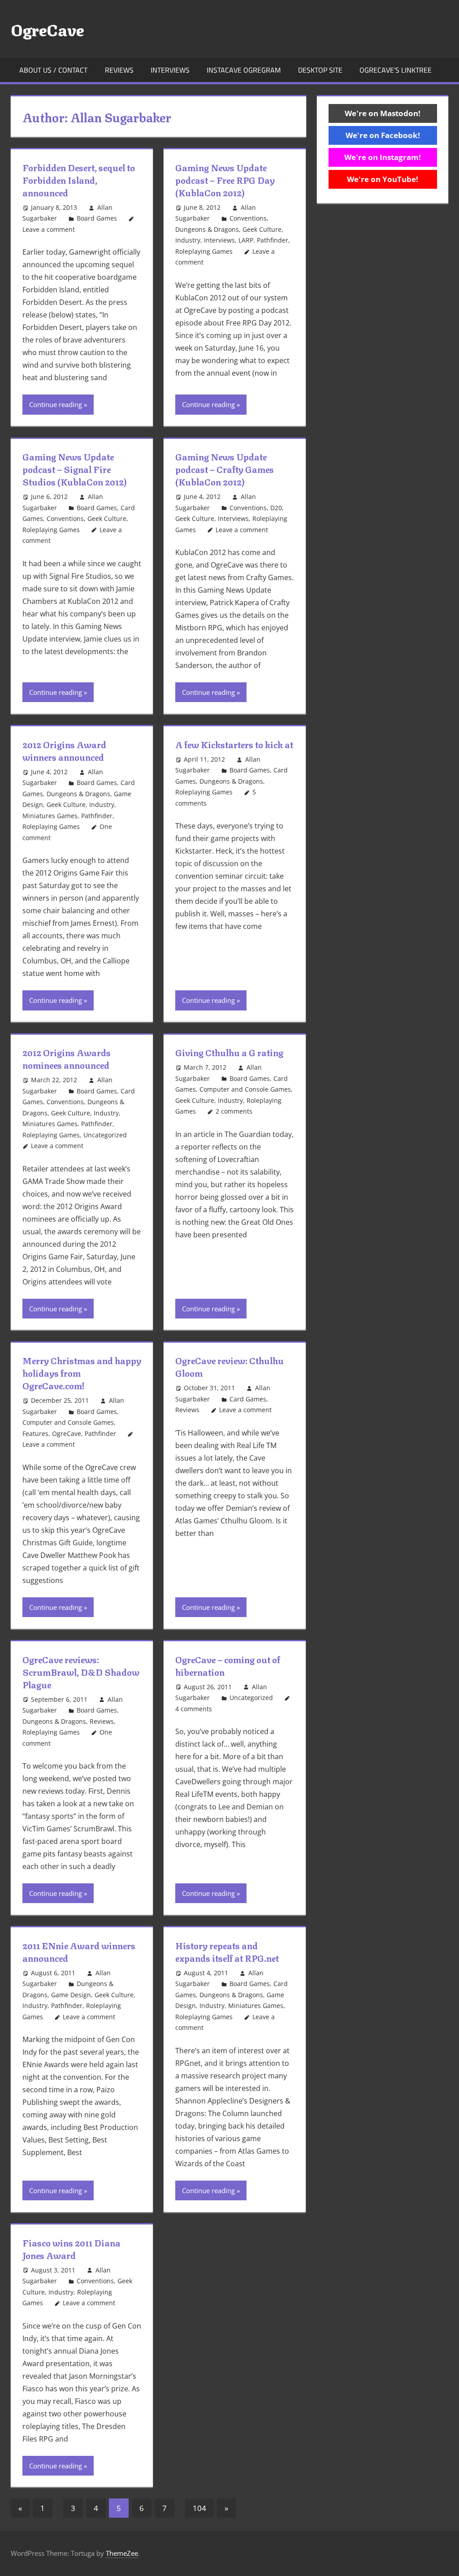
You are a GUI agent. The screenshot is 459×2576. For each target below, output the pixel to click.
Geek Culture (262, 229)
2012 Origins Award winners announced (64, 750)
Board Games (97, 218)
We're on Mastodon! (383, 113)
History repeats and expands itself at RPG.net (227, 1951)
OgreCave (47, 29)
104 (199, 2508)
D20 (276, 508)
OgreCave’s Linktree (396, 70)
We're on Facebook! (383, 135)
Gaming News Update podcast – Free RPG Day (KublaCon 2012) (225, 180)
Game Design (71, 1995)
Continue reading (56, 404)
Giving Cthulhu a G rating (229, 1052)
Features (35, 1433)
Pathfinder (273, 240)
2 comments (234, 1111)
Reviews (119, 70)
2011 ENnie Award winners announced (79, 1951)
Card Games (248, 1399)
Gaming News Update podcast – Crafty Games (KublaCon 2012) (225, 469)
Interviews (170, 70)
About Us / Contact (53, 70)
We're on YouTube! (383, 179)
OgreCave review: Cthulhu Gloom (229, 1366)
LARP (246, 240)
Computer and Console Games (245, 1089)
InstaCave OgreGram (244, 70)
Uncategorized (105, 1135)
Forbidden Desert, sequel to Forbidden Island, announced (79, 180)
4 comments (194, 1709)
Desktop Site (320, 70)
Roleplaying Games (204, 251)
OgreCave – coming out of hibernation (228, 1665)
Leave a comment (49, 229)
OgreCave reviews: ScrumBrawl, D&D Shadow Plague (81, 1672)
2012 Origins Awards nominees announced (67, 1058)
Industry (188, 240)
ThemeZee (122, 2553)
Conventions (248, 218)
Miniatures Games (50, 816)
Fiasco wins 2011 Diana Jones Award (71, 2249)
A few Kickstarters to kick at (234, 744)
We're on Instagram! (383, 157)
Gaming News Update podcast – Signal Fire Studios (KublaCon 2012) (75, 469)
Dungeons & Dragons (207, 229)
